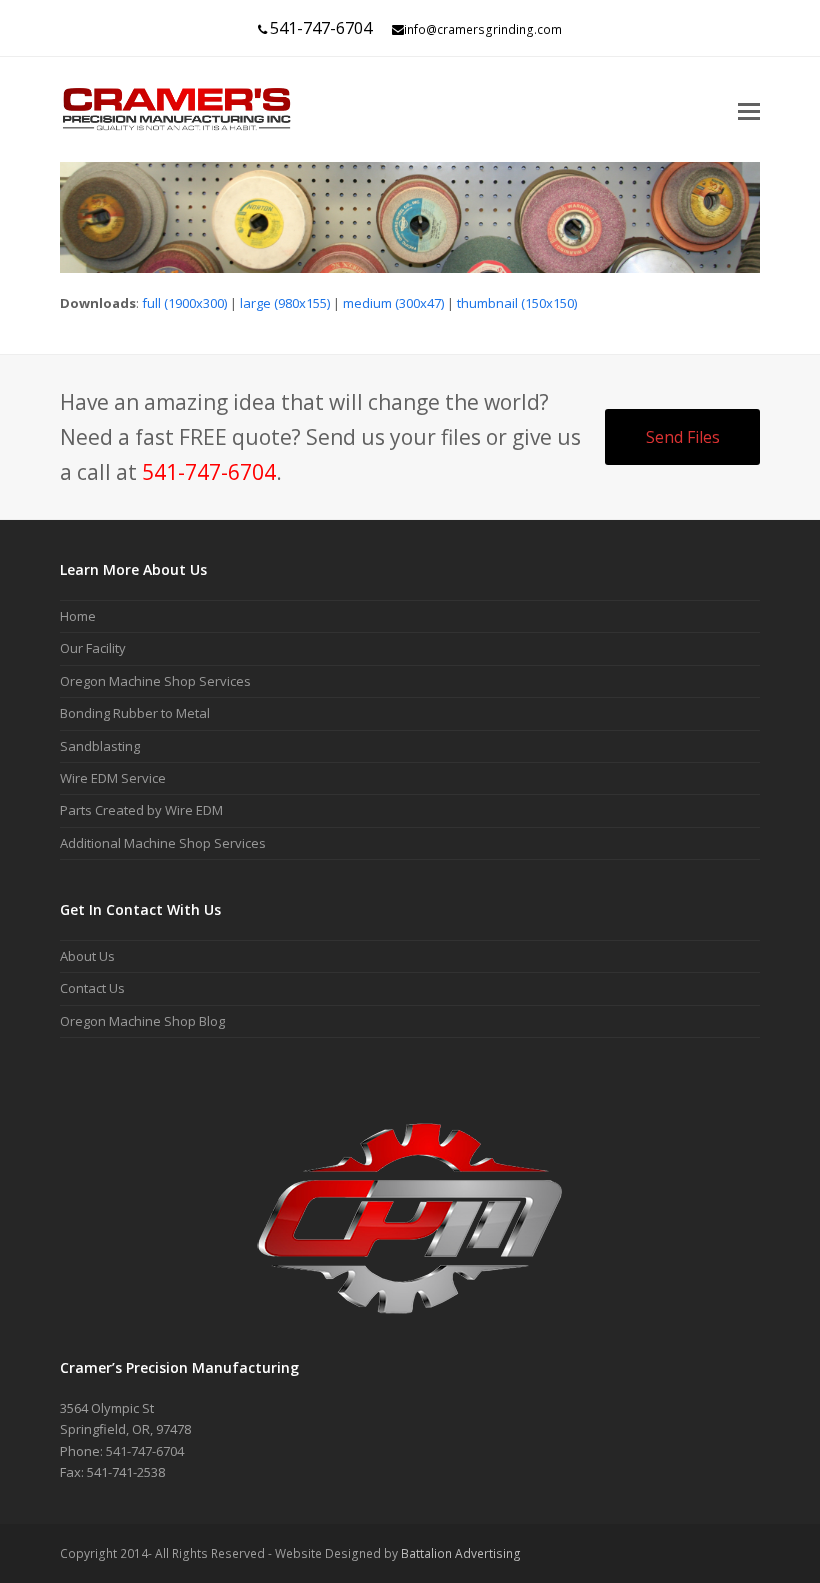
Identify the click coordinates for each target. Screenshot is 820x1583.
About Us (87, 956)
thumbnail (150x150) (517, 303)
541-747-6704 (321, 28)
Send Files (683, 437)
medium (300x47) (393, 303)
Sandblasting (100, 746)
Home (78, 616)
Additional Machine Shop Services (163, 843)
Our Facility (93, 648)
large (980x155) (285, 303)
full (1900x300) (184, 303)
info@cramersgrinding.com (483, 29)
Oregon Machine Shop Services (155, 681)
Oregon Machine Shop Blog (142, 1021)
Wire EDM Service (113, 778)
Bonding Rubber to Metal (135, 713)
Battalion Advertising (461, 1553)
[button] (749, 110)
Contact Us (92, 988)
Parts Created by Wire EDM (141, 810)
